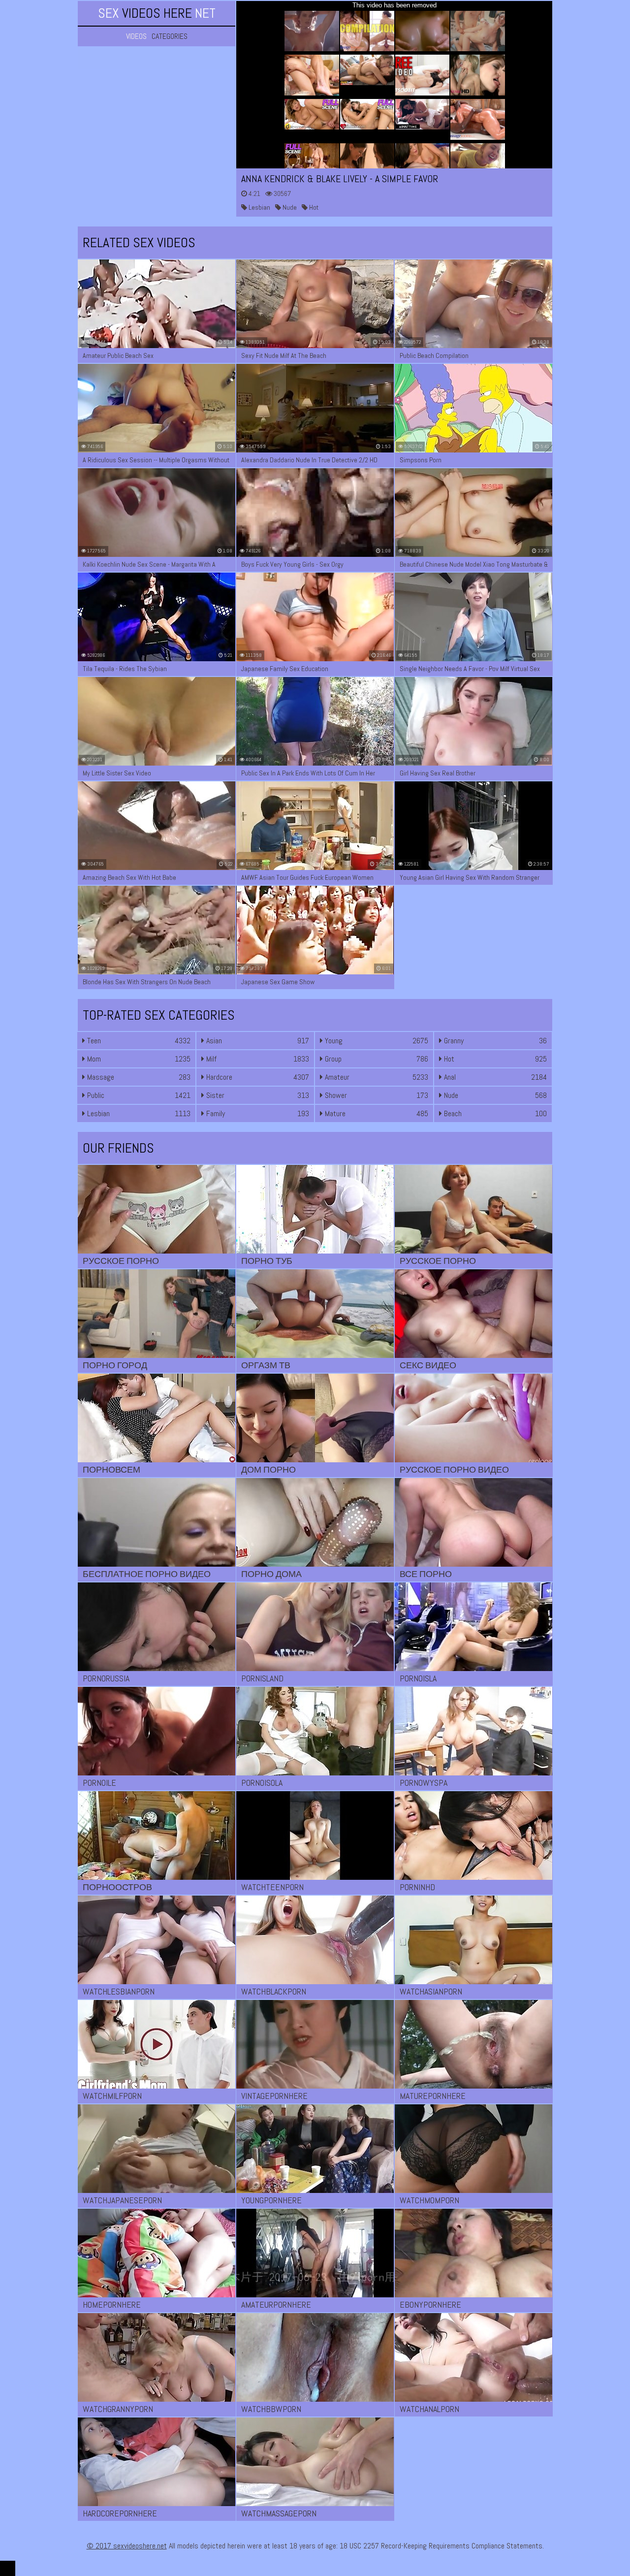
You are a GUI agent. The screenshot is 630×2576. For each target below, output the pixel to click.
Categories (170, 36)
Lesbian (259, 207)
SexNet (157, 13)
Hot (313, 207)
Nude (289, 207)
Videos (136, 36)
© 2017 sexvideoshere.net (127, 2546)
